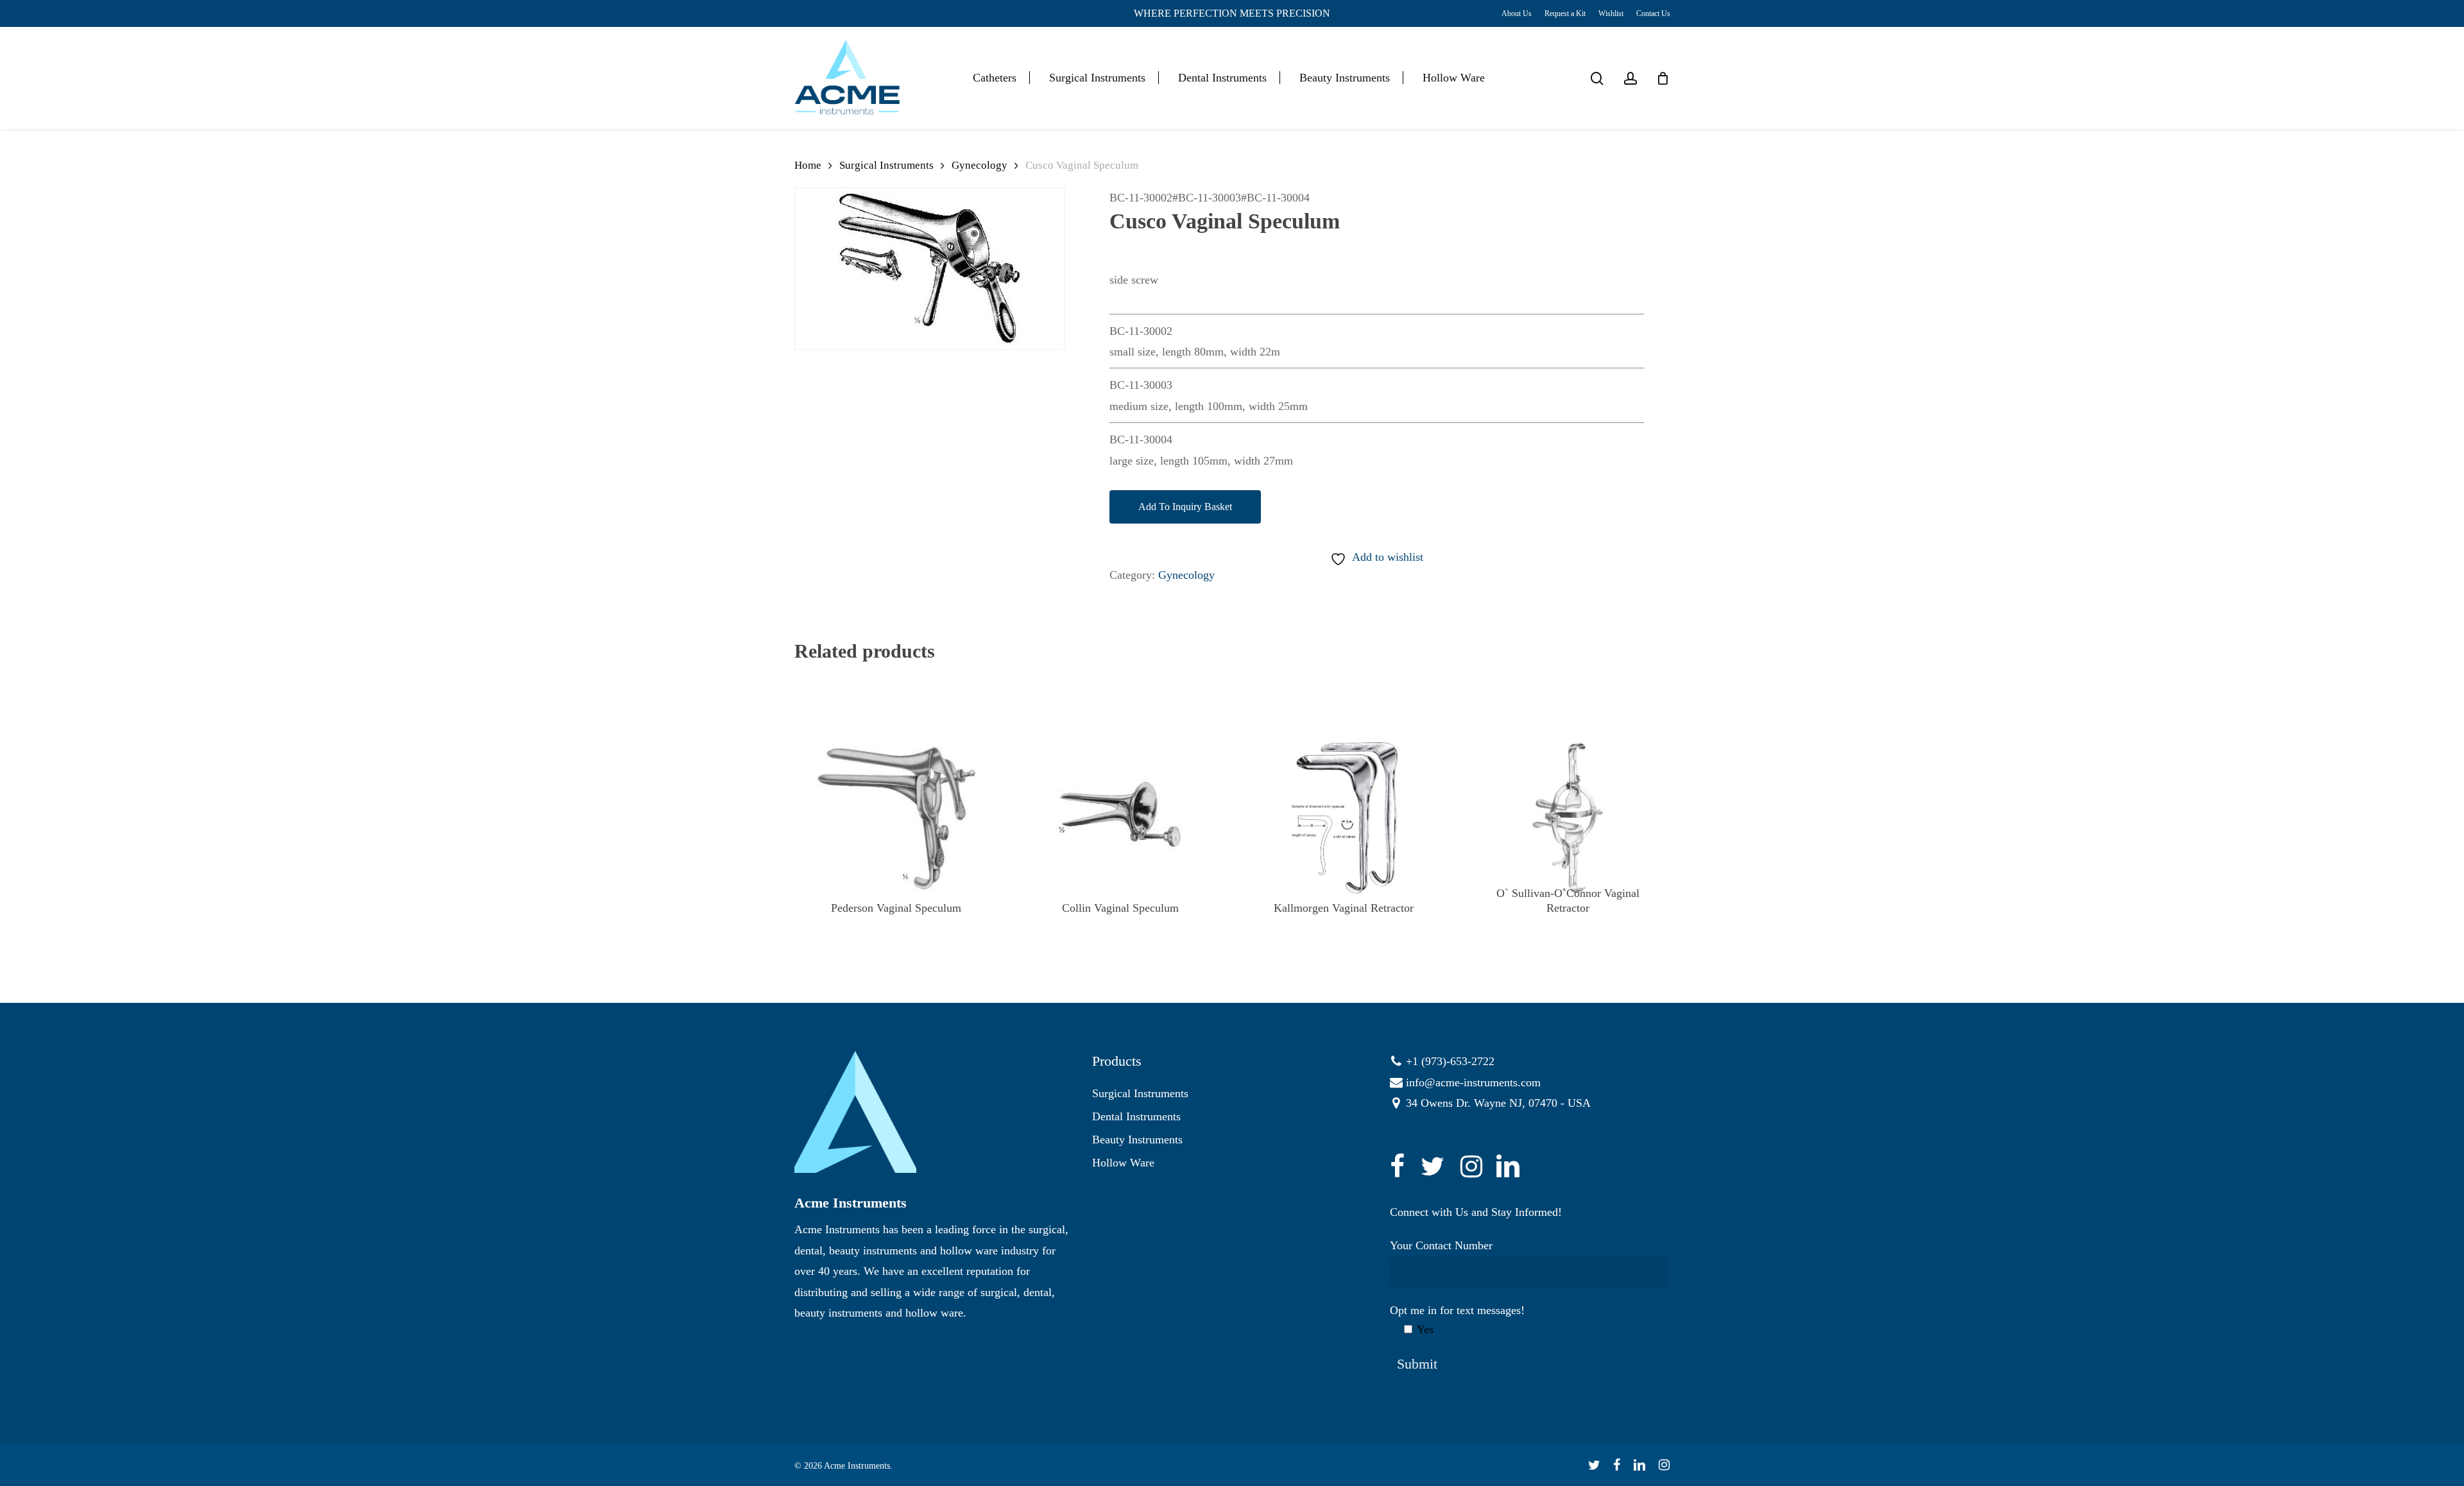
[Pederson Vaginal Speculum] (896, 818)
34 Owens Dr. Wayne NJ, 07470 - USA (1498, 1103)
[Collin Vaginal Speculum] (1120, 818)
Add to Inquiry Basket (1185, 507)
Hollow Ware (1123, 1163)
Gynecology (980, 165)
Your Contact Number (1441, 1245)
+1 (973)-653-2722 (1450, 1061)
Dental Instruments (1136, 1116)
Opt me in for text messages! (1457, 1320)
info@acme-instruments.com (1473, 1082)
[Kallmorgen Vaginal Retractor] (1344, 818)
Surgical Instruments (886, 165)
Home (808, 165)
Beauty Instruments (1137, 1140)
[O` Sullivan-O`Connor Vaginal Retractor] (1568, 818)
